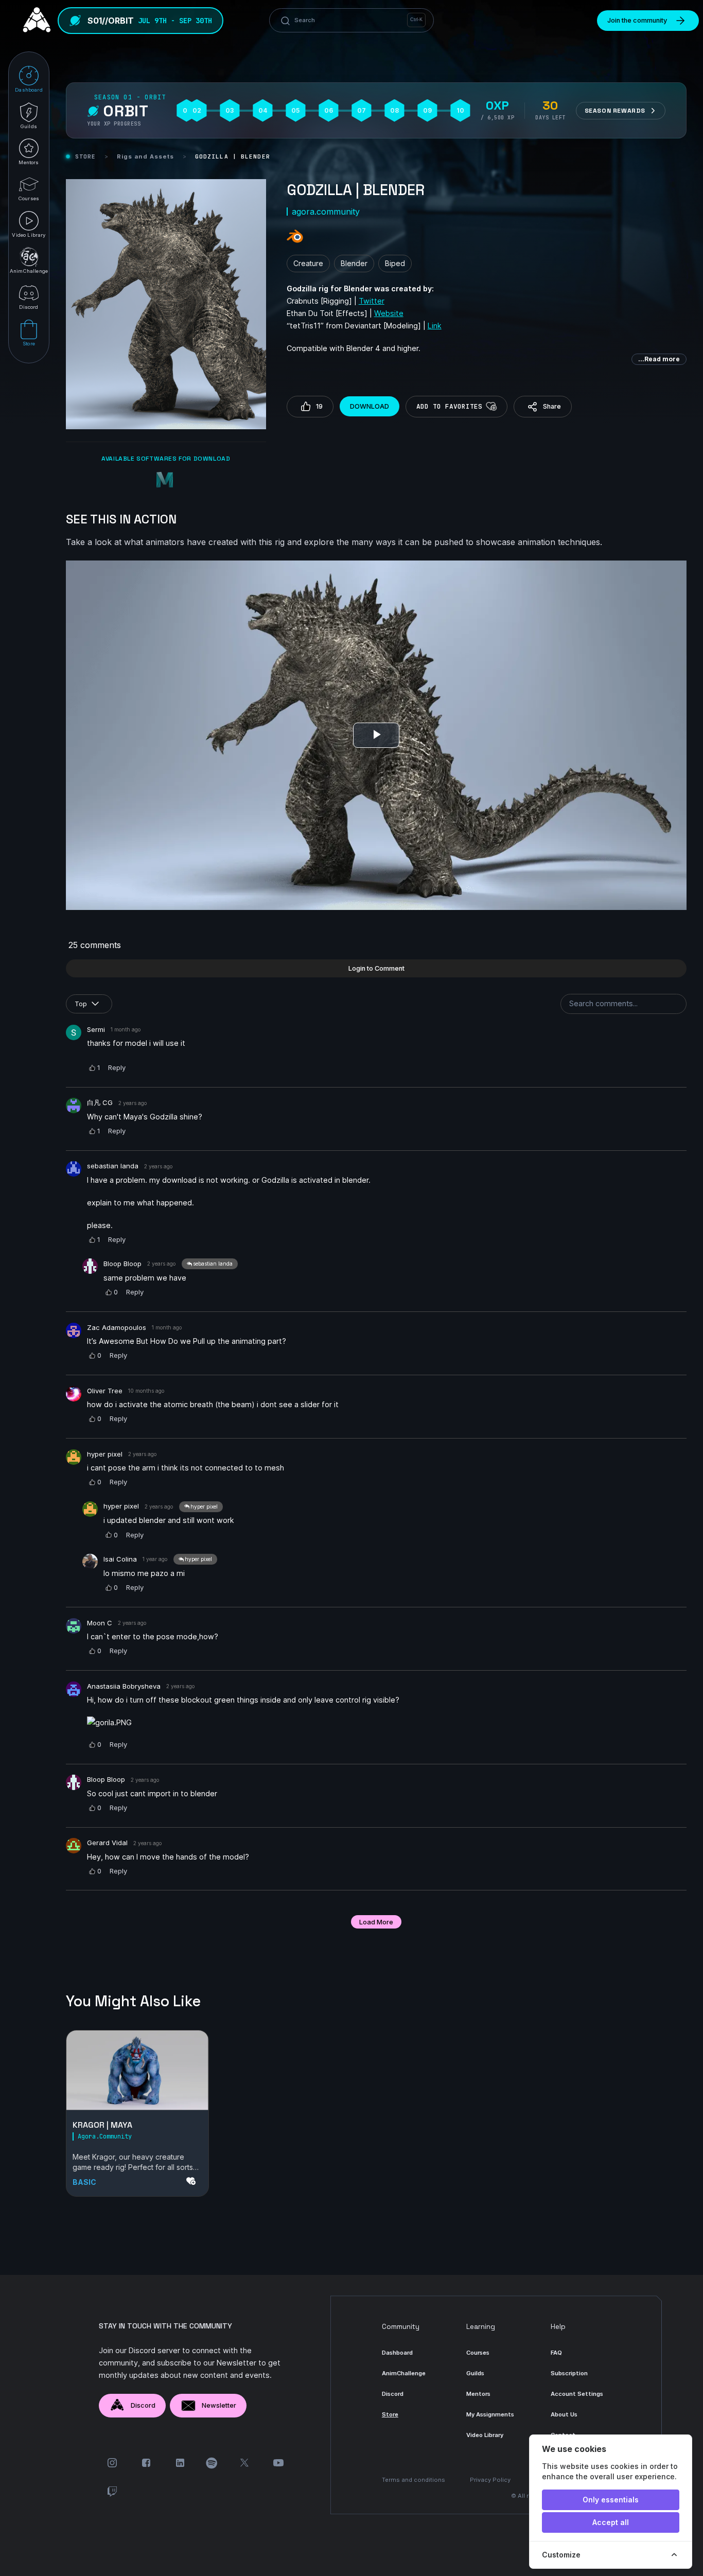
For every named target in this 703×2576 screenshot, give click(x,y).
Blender (354, 263)
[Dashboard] (34, 21)
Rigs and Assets (146, 156)
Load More (376, 1922)
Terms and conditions (414, 2480)
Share (552, 406)
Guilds (475, 2373)
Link (435, 326)
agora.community (326, 212)
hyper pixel (105, 1454)
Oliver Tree (105, 1391)
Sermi (96, 1029)
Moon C (100, 1623)
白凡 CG (100, 1102)
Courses (478, 2353)
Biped (395, 263)
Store (86, 156)
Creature (308, 263)
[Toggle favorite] (491, 407)
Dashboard (397, 2353)
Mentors (478, 2394)
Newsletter (219, 2405)
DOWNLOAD (370, 406)
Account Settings (577, 2394)
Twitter (372, 301)
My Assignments (490, 2414)
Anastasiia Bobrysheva (124, 1686)
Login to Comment (376, 968)
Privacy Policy (490, 2480)
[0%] (137, 2070)
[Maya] (166, 481)
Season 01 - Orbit (130, 97)
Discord (143, 2405)
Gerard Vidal (107, 1843)
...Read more (659, 359)
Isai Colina (120, 1559)
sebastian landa (113, 1166)
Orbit (126, 111)
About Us (564, 2414)
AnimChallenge (404, 2373)
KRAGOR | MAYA (102, 2125)
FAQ (556, 2353)
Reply (117, 1067)
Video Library (485, 2435)
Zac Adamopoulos (117, 1327)
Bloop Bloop (122, 1264)
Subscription (569, 2373)
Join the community (637, 20)
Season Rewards (615, 111)
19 (319, 406)
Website (389, 313)
